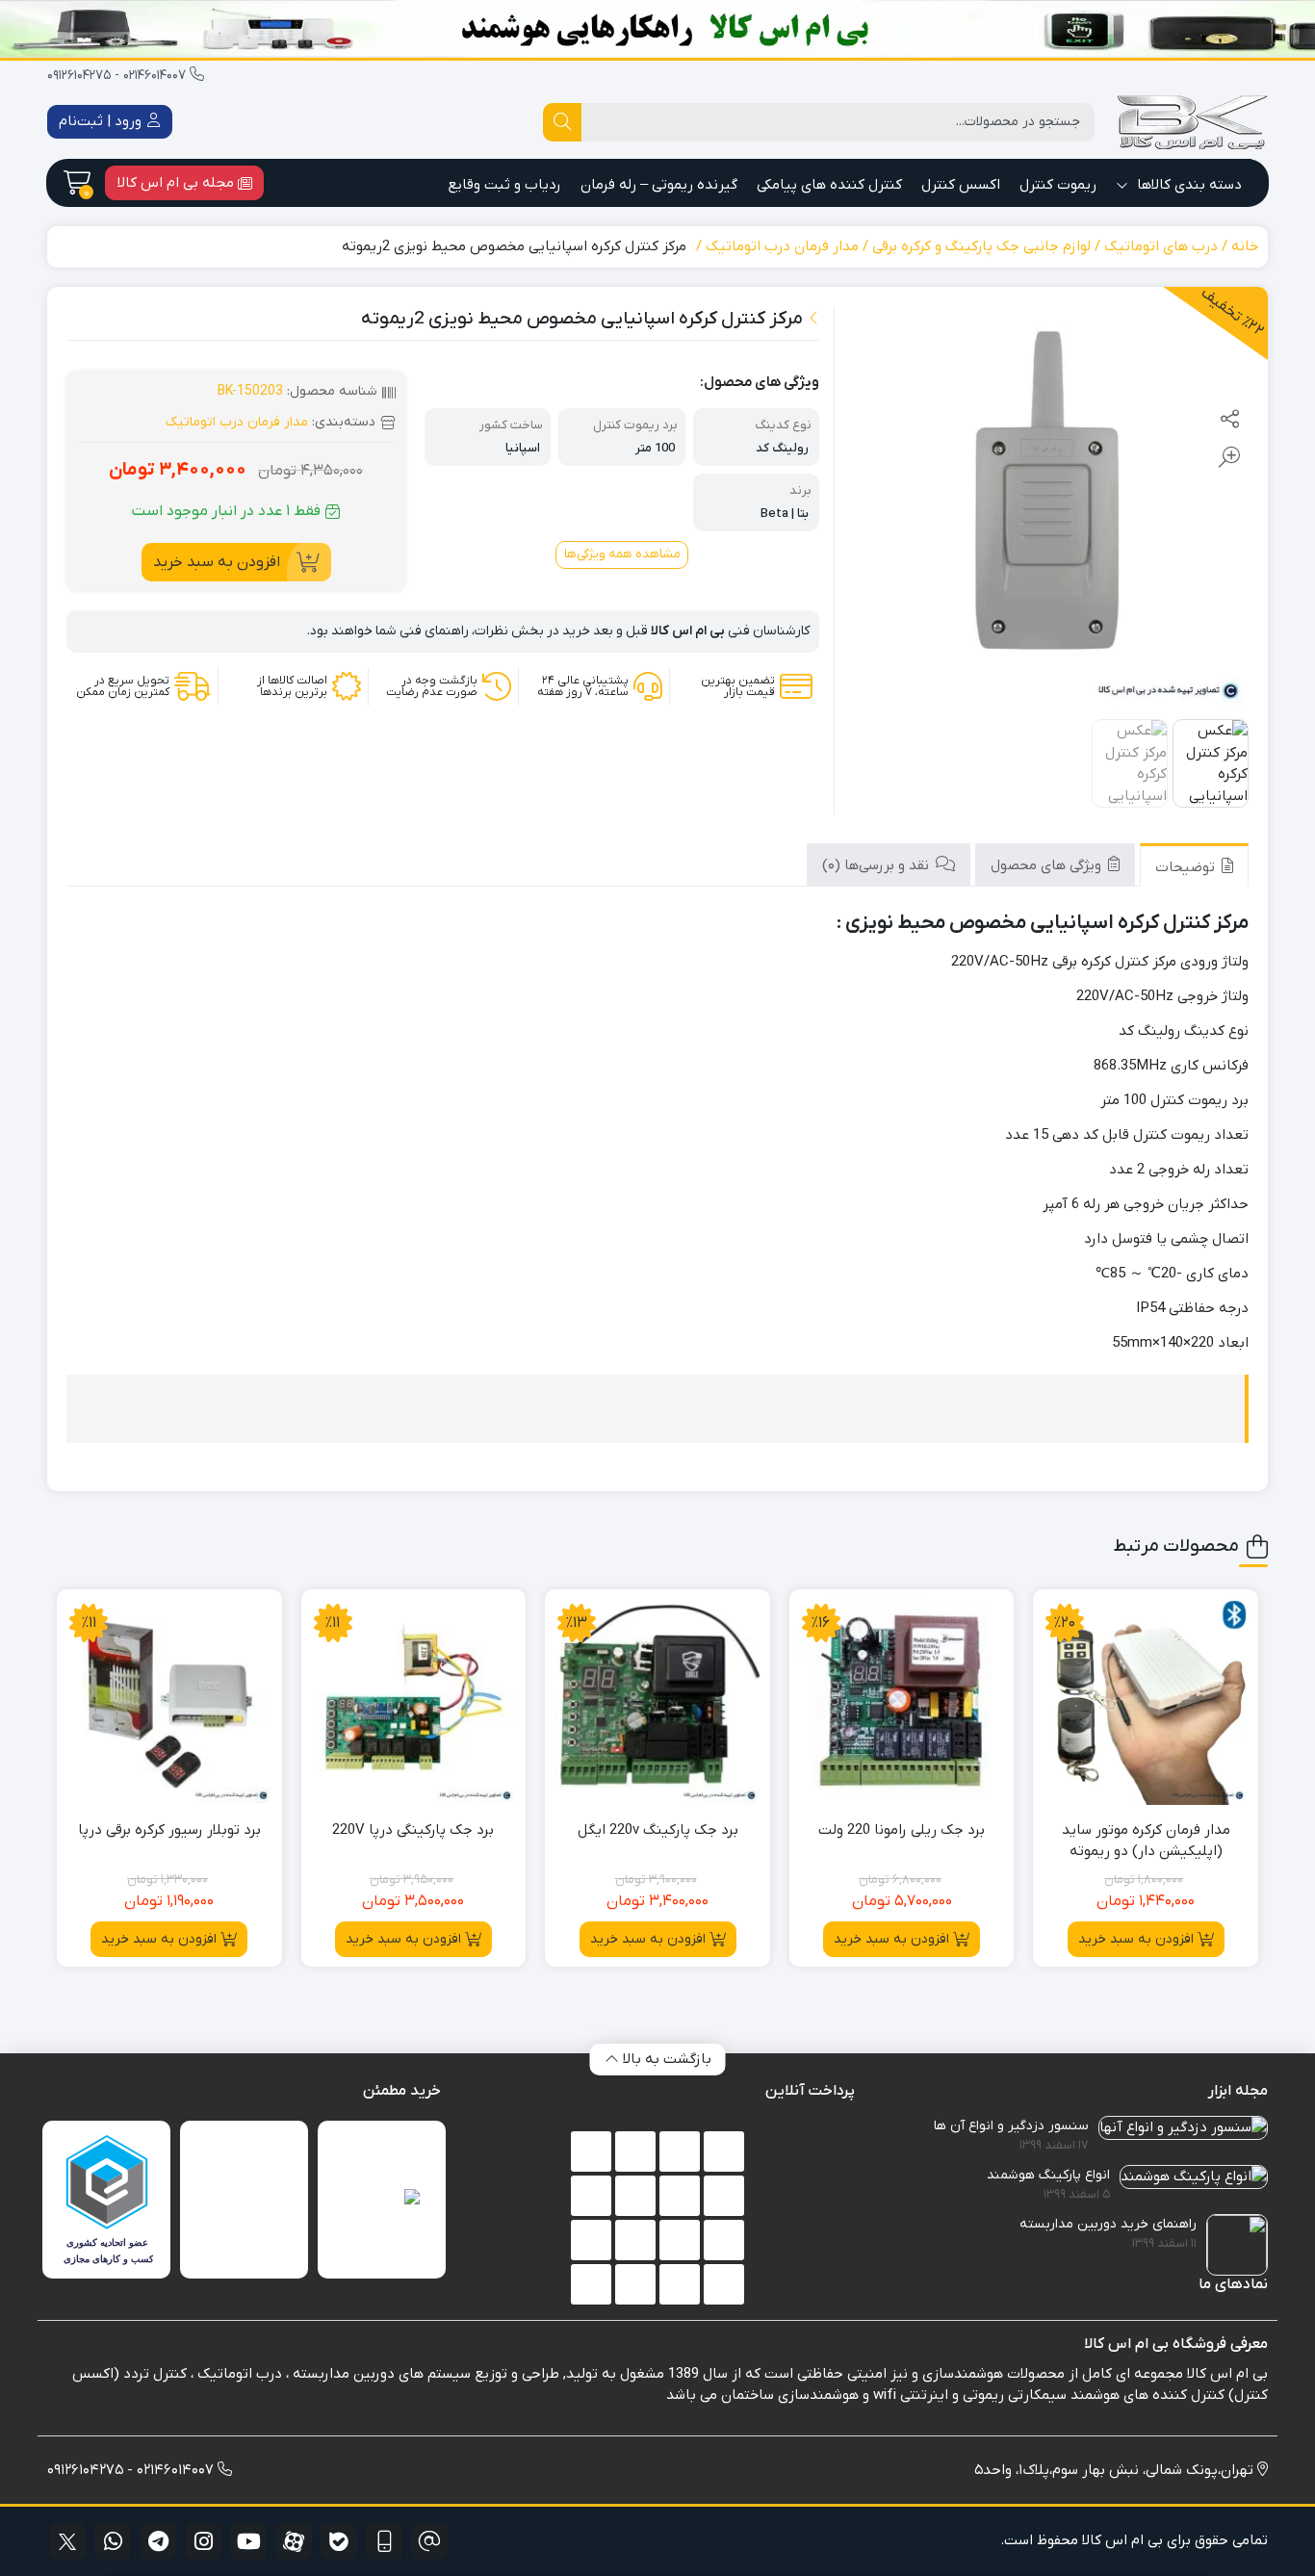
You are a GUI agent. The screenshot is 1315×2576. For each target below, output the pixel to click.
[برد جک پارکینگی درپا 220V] (414, 1702)
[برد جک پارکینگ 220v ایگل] (657, 1702)
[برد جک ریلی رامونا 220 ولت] (902, 1702)
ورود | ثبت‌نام (102, 121)
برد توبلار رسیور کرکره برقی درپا (169, 1830)
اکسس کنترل (961, 185)
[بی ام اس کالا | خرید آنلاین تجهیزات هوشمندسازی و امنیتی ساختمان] (1191, 122)
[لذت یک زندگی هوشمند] (657, 29)
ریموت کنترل (1058, 185)
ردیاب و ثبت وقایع (504, 185)
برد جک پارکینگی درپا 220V (413, 1830)
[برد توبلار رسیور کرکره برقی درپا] (169, 1702)
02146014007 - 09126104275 (118, 76)
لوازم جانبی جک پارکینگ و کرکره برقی (981, 246)
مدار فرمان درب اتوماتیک (782, 246)
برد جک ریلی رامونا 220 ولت (902, 1830)
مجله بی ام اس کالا (178, 183)
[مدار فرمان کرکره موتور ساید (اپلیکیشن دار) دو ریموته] (1146, 1702)
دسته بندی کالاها (1187, 185)
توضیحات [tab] (1187, 867)
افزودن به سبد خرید (217, 562)
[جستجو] (562, 122)
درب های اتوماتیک (1161, 246)
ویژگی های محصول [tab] (1048, 865)
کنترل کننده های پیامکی (829, 185)
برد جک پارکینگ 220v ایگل (658, 1830)
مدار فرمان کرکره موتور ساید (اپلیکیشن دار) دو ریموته (1146, 1841)
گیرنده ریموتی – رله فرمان (659, 185)
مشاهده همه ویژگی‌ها (622, 554)
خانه (1245, 246)
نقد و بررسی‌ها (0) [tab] (877, 865)
